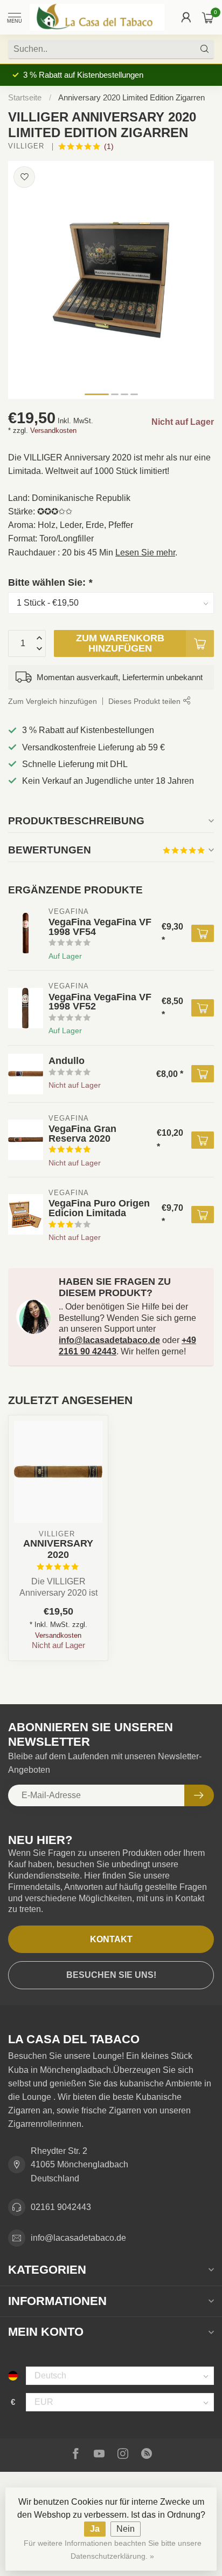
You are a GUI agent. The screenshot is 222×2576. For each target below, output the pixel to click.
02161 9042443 (61, 2207)
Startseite (25, 97)
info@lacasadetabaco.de (109, 1340)
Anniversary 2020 (58, 1549)
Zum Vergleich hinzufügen (53, 701)
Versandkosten (53, 431)
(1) (109, 146)
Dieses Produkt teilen (145, 701)
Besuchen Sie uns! (111, 1975)
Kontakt (111, 1939)
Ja (95, 2529)
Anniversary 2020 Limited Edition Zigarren (131, 97)
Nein (126, 2529)
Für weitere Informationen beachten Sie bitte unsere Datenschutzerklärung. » (113, 2550)
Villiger (27, 147)
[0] (208, 17)
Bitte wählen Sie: (50, 582)
